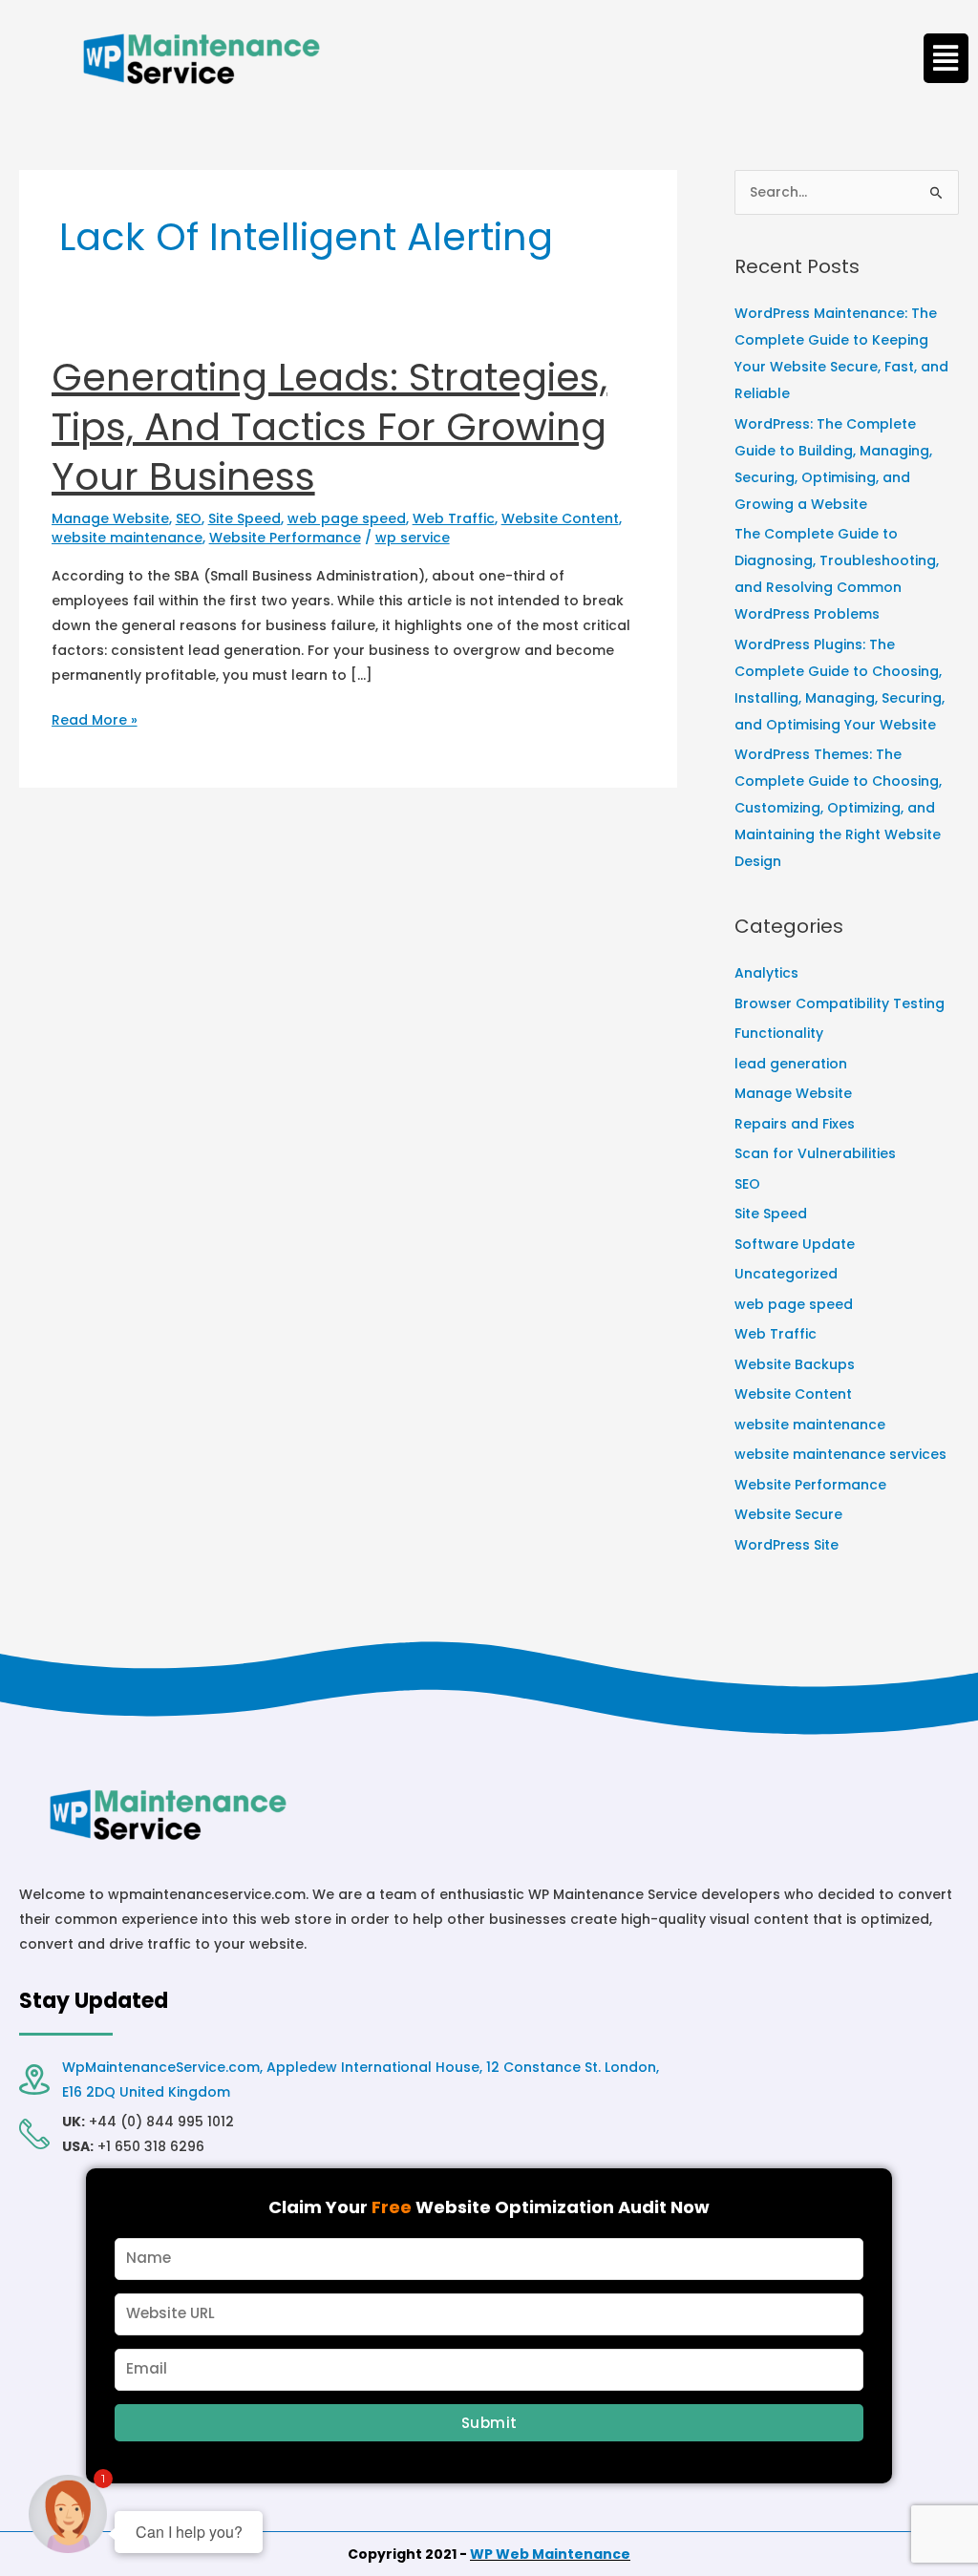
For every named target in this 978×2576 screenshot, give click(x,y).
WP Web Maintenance (550, 2554)
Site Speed (244, 518)
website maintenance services (840, 1454)
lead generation (791, 1064)
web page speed (347, 518)
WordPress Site (787, 1545)
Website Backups (795, 1364)
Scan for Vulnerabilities (815, 1153)
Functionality (779, 1033)
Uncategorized (786, 1274)
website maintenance (127, 538)
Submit (489, 2423)
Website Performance (285, 538)
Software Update (795, 1244)
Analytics (766, 973)
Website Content (560, 518)
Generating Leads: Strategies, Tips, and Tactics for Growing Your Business (330, 427)
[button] (946, 58)
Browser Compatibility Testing (840, 1003)
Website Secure (788, 1514)
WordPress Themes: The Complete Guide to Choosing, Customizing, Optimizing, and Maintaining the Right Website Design (838, 808)
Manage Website (110, 518)
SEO (189, 518)
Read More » (95, 718)
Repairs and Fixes (795, 1124)
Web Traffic (454, 518)
